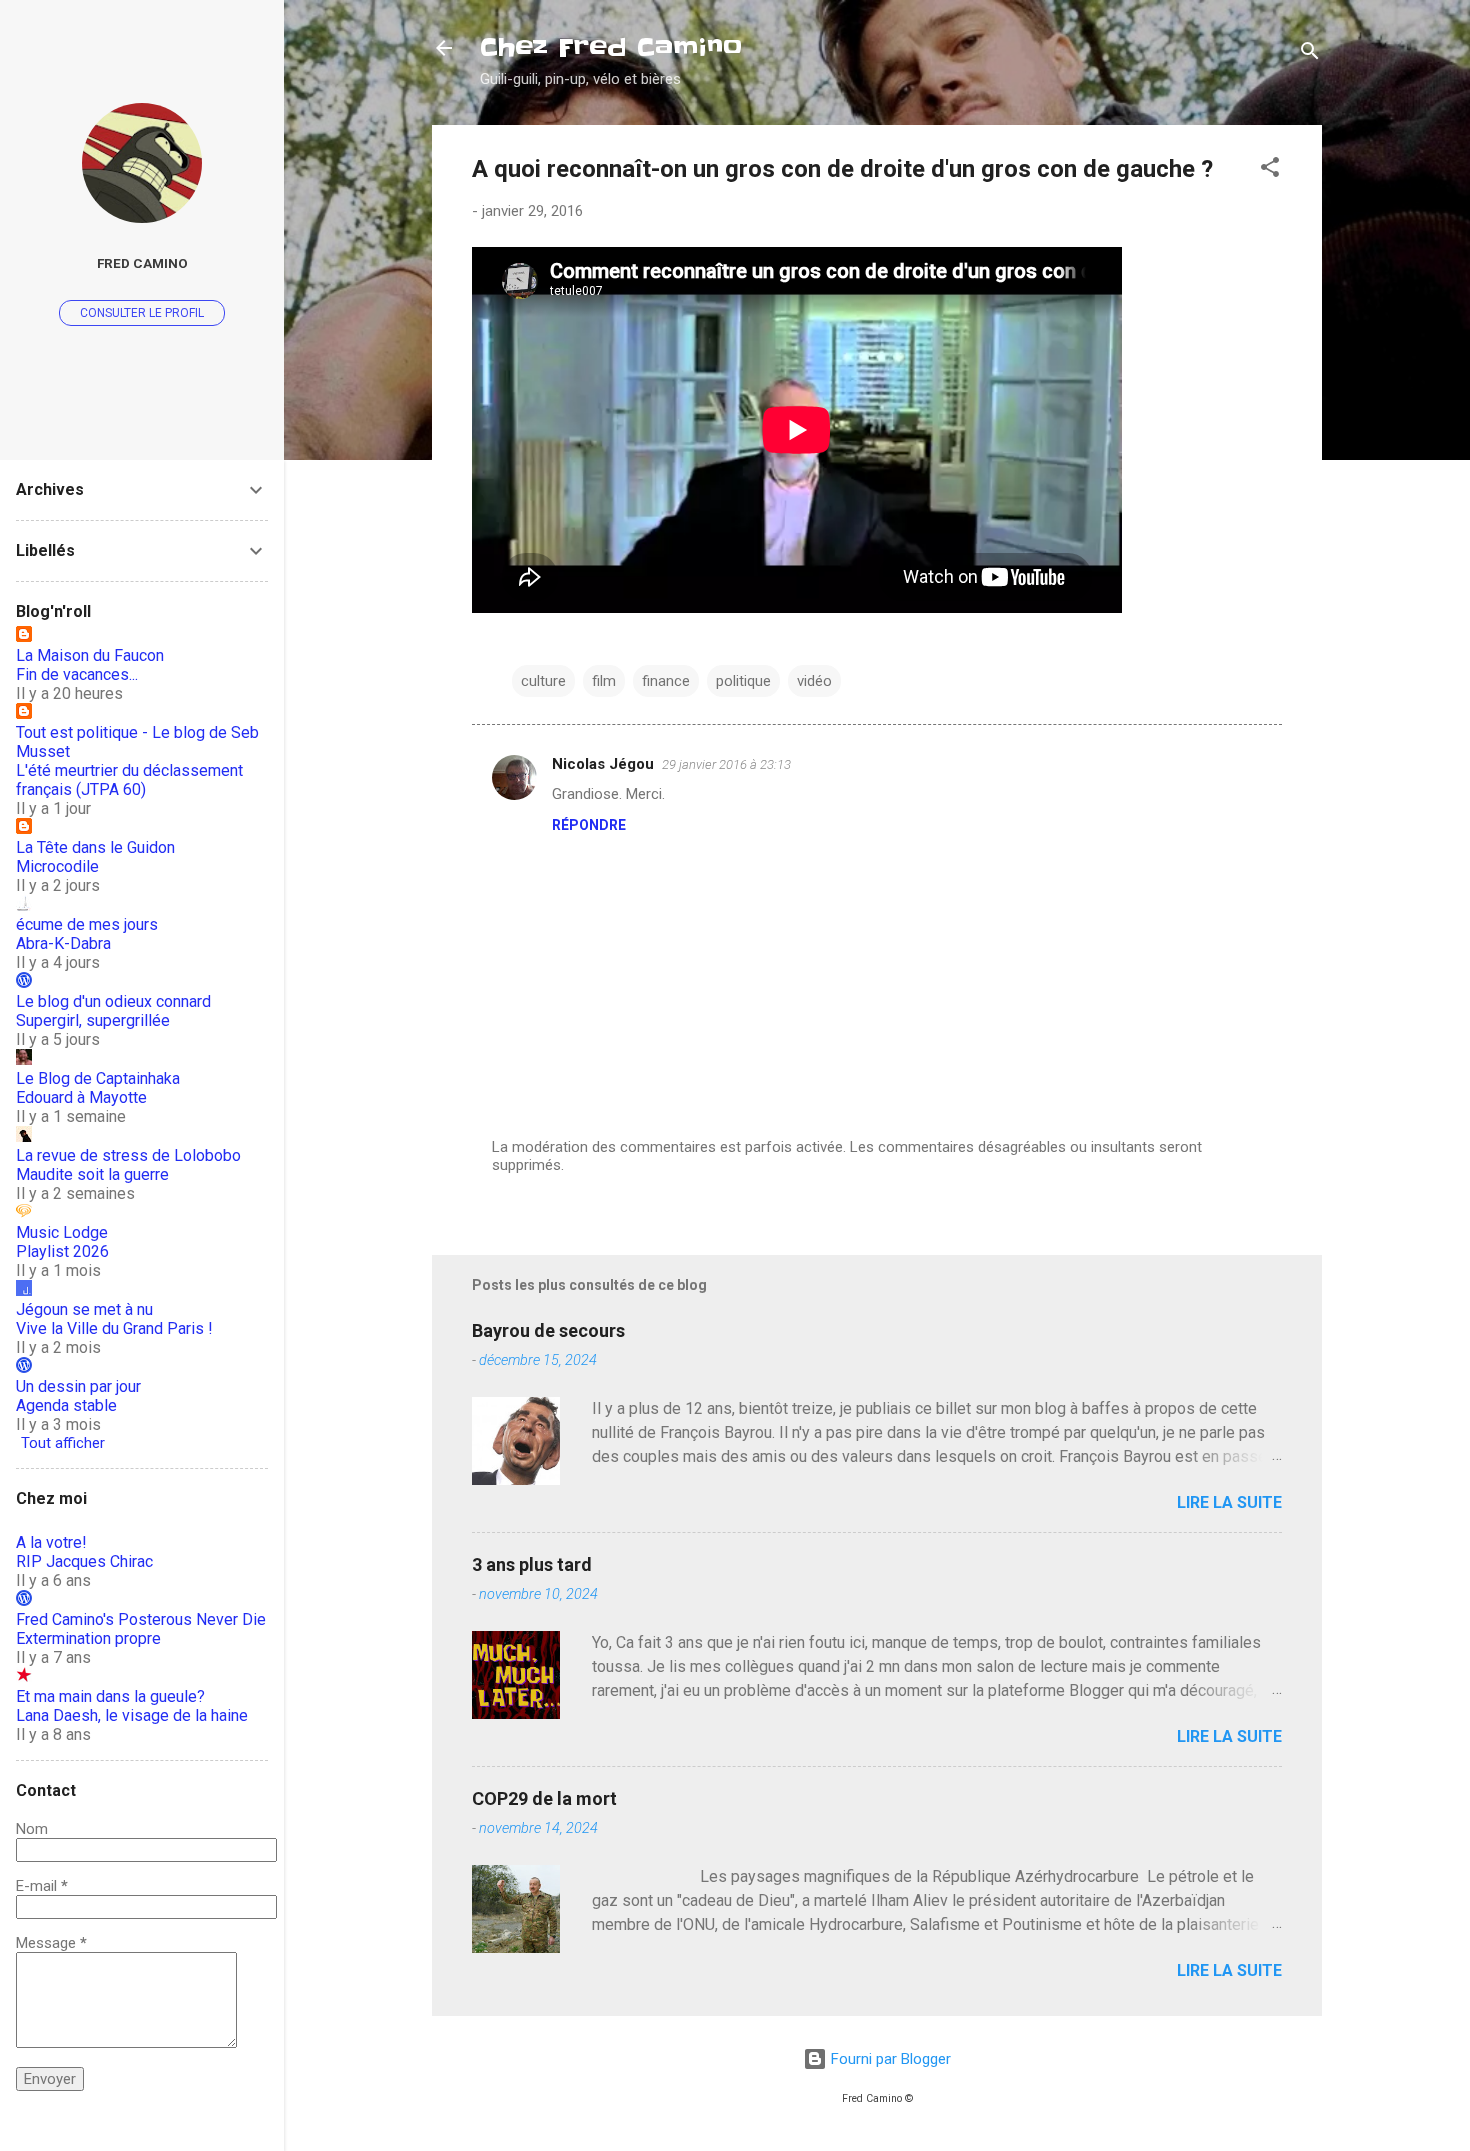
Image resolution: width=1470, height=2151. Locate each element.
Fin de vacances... (77, 674)
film (604, 681)
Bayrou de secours (548, 1330)
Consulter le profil (142, 313)
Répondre (589, 825)
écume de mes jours (87, 924)
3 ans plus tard (532, 1564)
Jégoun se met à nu (84, 1309)
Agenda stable (66, 1405)
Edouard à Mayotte (81, 1097)
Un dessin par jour (78, 1386)
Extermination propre (88, 1638)
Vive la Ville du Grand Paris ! (114, 1328)
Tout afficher (63, 1443)
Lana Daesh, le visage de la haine (132, 1715)
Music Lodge (62, 1232)
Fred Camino (142, 263)
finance (666, 681)
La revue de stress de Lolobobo (128, 1155)
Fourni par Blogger (889, 2059)
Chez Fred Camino (611, 47)
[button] (1270, 170)
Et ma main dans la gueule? (110, 1696)
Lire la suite (1229, 1502)
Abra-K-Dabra (63, 943)
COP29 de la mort (544, 1798)
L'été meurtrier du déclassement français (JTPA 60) (129, 780)
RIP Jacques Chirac (84, 1561)
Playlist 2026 (62, 1251)
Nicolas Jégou (603, 764)
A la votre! (51, 1542)
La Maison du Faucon (90, 655)
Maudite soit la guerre (92, 1174)
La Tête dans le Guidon (95, 847)
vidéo (814, 681)
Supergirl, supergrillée (93, 1020)
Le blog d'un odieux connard (113, 1001)
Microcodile (57, 866)
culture (543, 681)
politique (743, 681)
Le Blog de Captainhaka (98, 1078)
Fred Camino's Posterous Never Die (141, 1619)
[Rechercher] (1310, 54)
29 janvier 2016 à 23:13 (726, 764)
